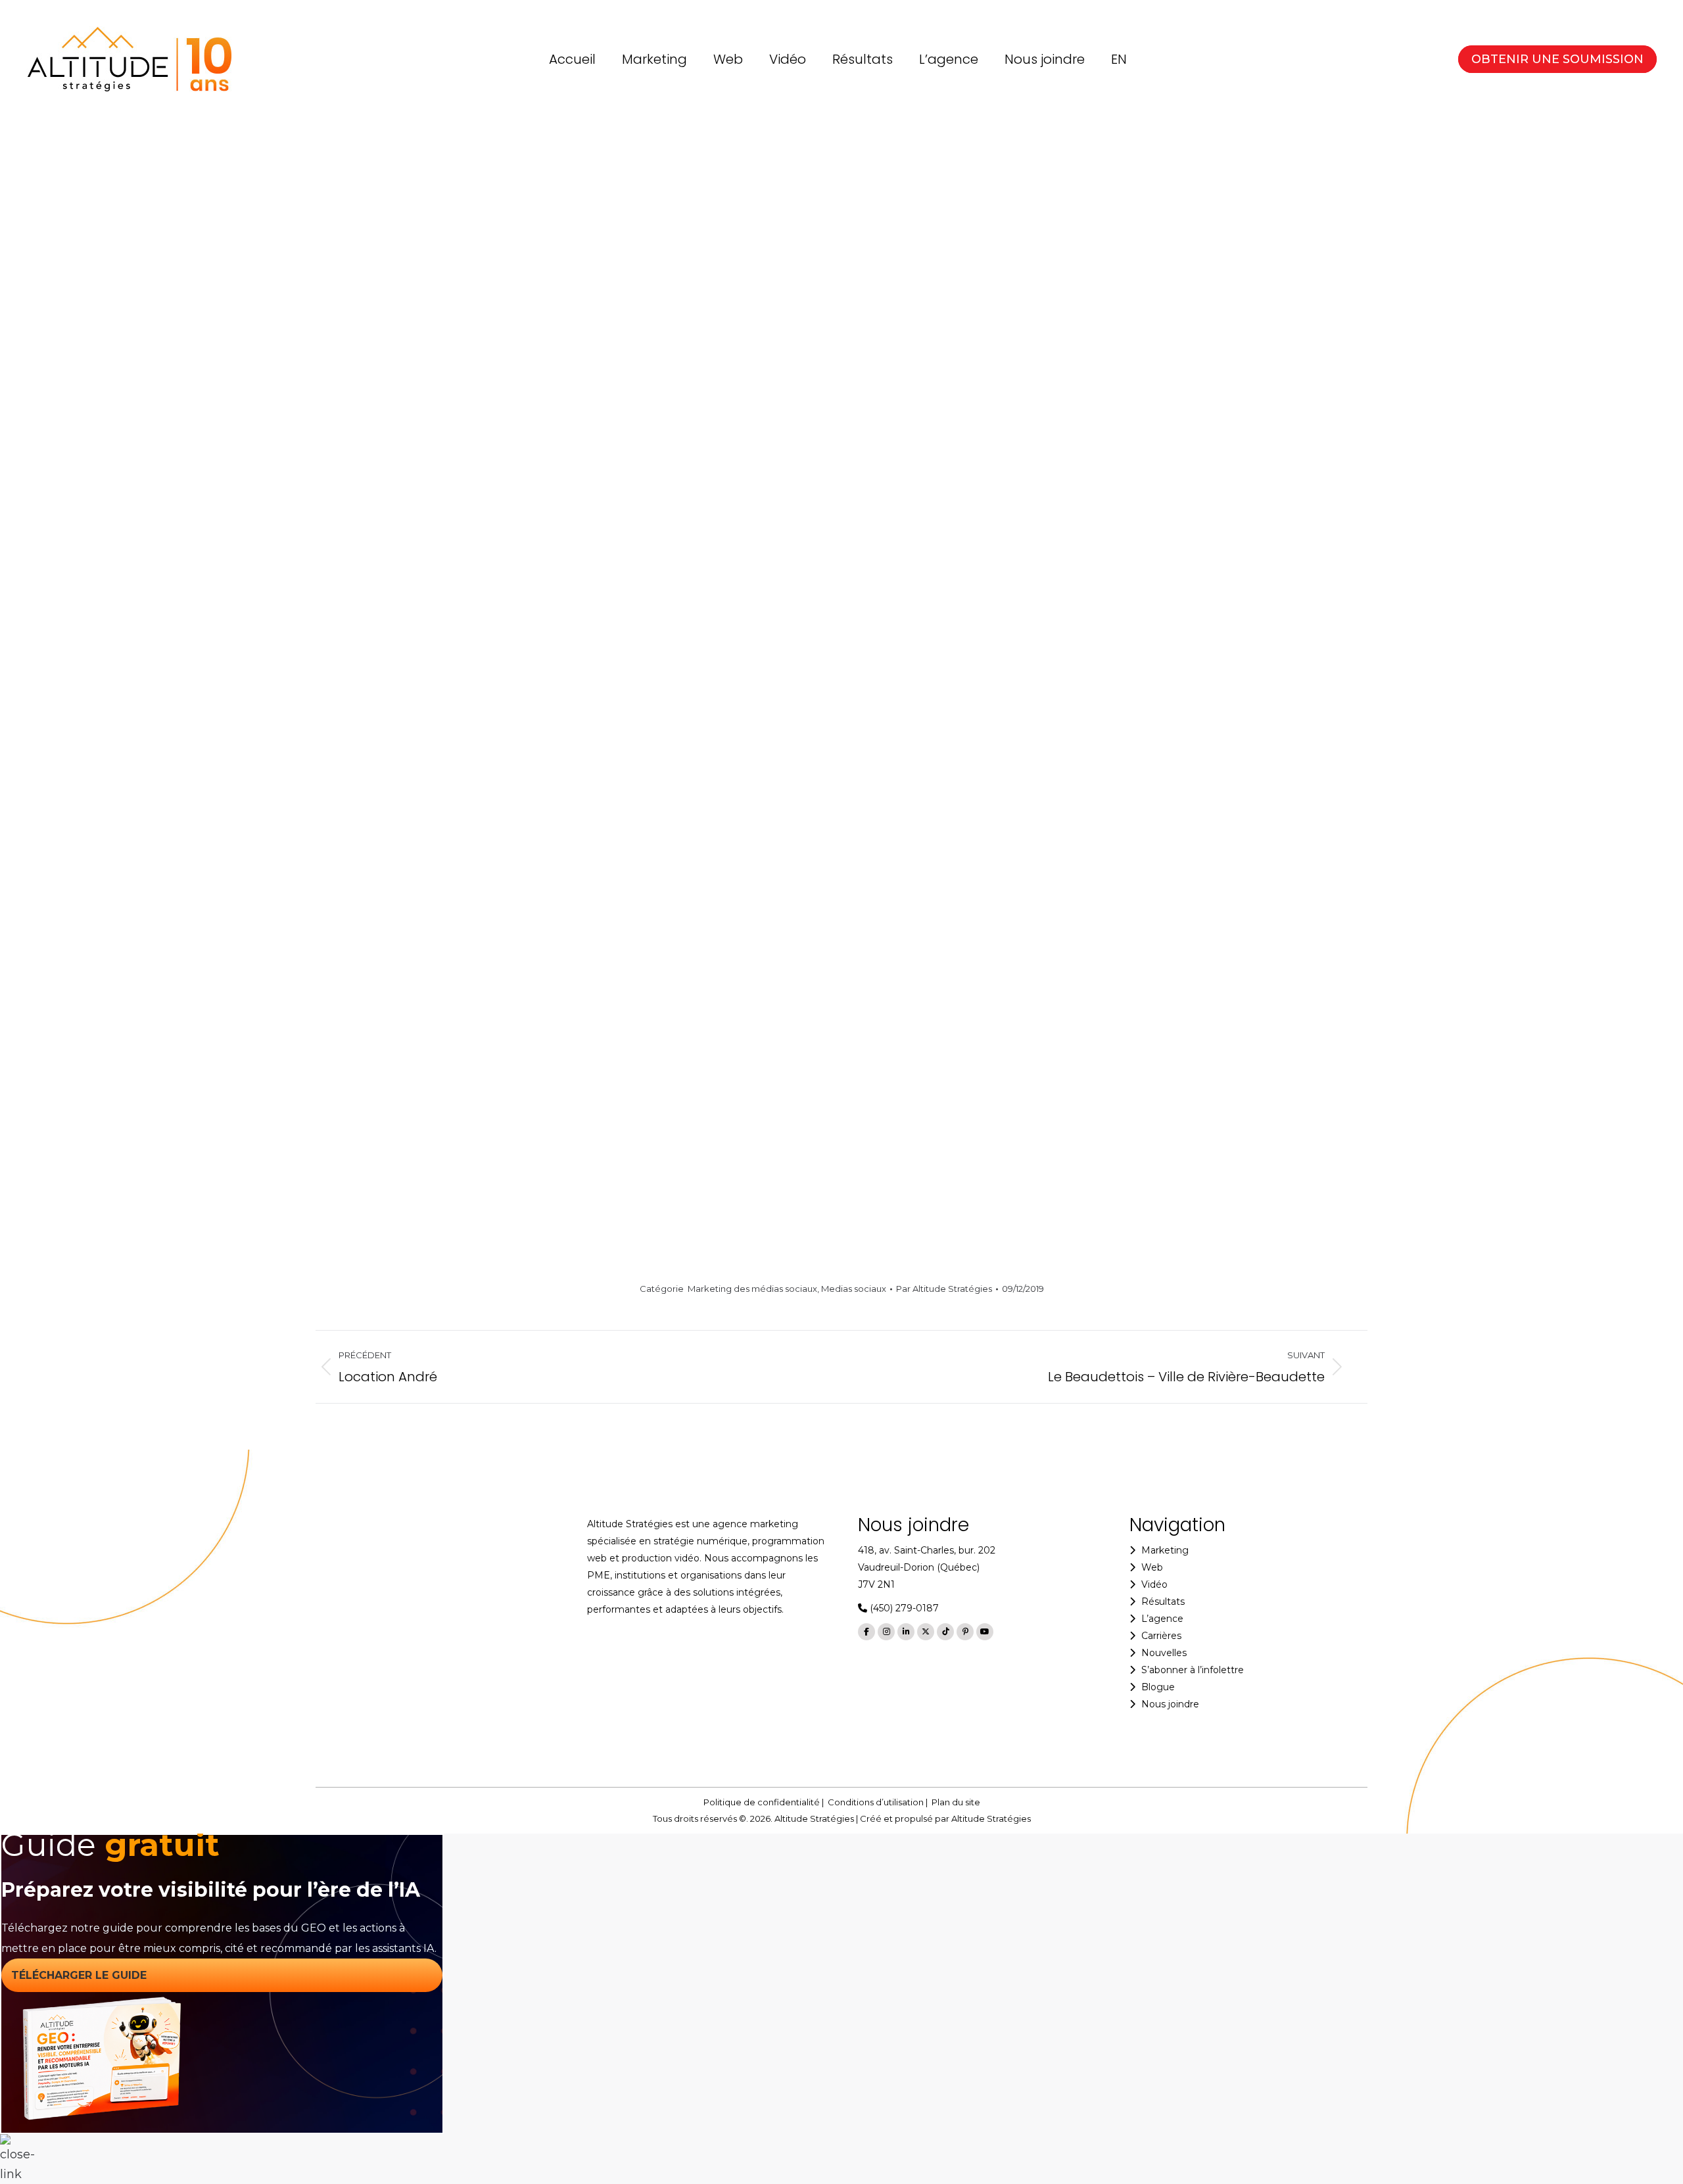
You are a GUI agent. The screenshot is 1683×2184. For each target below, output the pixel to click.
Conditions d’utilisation (876, 1802)
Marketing (1165, 1550)
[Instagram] (886, 1632)
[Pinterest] (965, 1632)
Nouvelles (1164, 1653)
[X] (926, 1632)
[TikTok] (945, 1632)
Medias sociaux (854, 1289)
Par (944, 1289)
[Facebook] (866, 1632)
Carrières (1161, 1636)
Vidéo (1154, 1584)
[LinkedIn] (906, 1632)
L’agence (1162, 1619)
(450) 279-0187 (903, 1608)
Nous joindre (1170, 1704)
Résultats (1163, 1602)
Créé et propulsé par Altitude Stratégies (945, 1818)
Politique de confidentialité (762, 1802)
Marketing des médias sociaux (752, 1289)
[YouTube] (985, 1632)
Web (1152, 1567)
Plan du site (956, 1802)
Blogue (1158, 1687)
